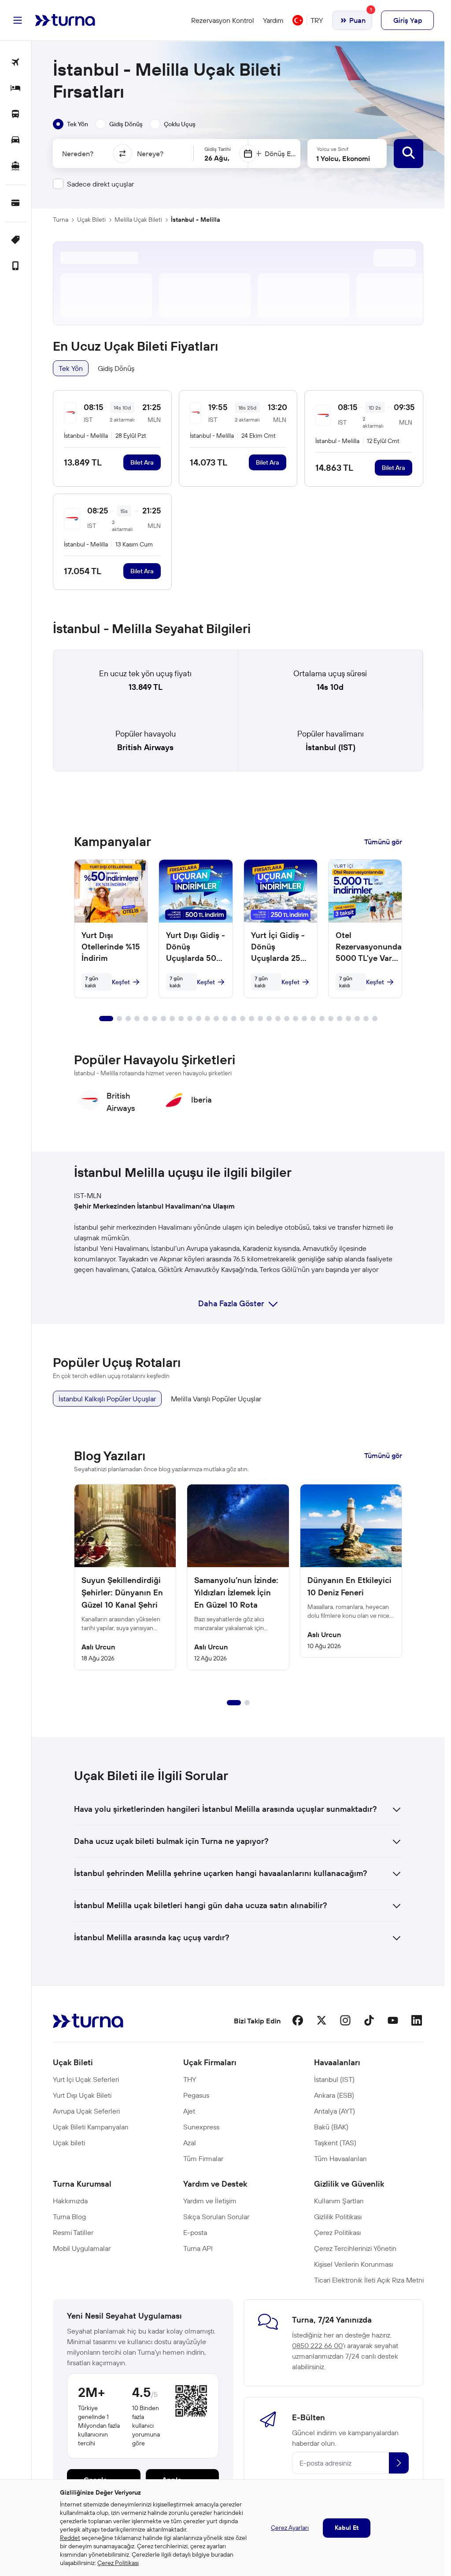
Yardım (273, 20)
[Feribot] (16, 167)
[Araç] (16, 141)
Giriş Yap (408, 20)
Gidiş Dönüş (116, 368)
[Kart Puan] (16, 203)
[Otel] (16, 89)
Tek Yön (71, 368)
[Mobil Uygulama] (16, 266)
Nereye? (150, 154)
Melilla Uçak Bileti (138, 220)
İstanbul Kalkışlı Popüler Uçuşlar (107, 1399)
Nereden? (78, 154)
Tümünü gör (383, 842)
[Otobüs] (16, 115)
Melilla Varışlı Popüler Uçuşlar (216, 1399)
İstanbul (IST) (331, 747)
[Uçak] (16, 63)
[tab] (70, 124)
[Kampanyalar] (16, 240)
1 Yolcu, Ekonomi (343, 158)
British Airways (145, 747)
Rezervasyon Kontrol (223, 20)
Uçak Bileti (91, 220)
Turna (61, 220)
